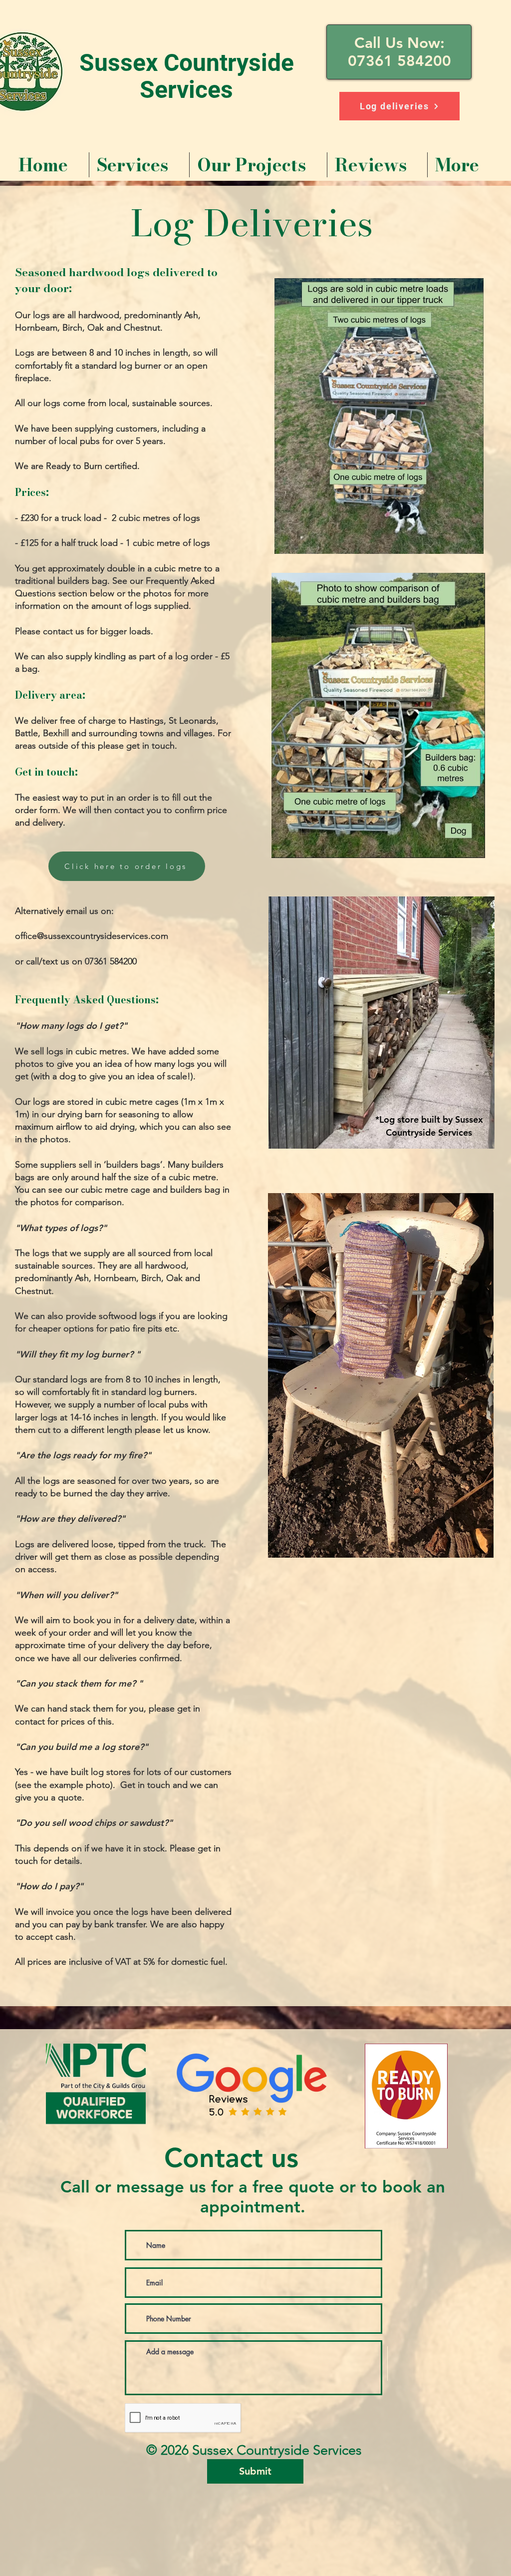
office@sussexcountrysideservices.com (92, 936)
